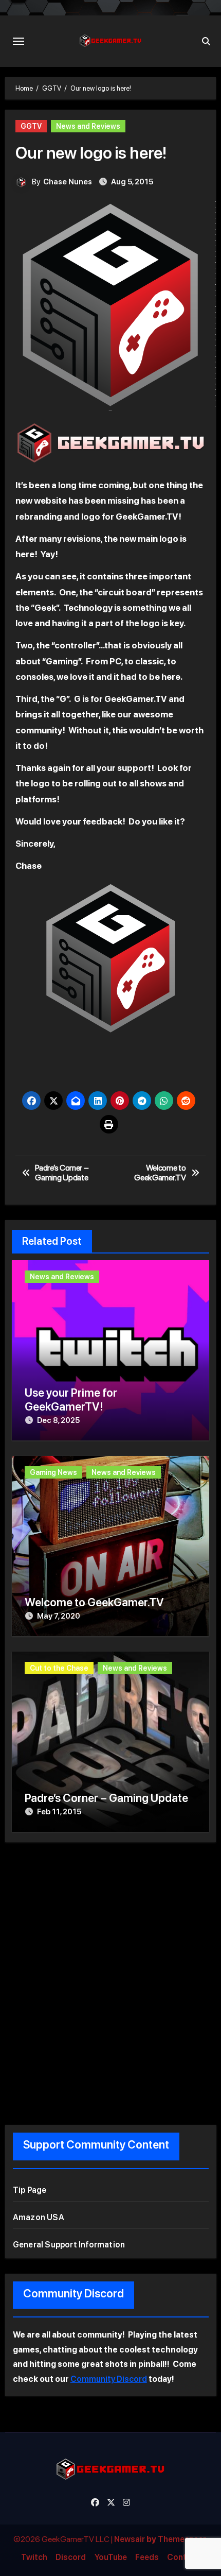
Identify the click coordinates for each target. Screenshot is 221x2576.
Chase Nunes (68, 182)
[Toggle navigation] (19, 41)
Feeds (147, 2557)
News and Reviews (88, 126)
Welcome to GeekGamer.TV (94, 1602)
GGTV (31, 126)
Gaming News (53, 1472)
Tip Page (30, 2190)
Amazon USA (39, 2217)
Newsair (130, 2539)
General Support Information (69, 2245)
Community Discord (109, 2379)
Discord (71, 2557)
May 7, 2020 (59, 1616)
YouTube (111, 2557)
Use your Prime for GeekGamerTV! (71, 1399)
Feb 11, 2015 (59, 1812)
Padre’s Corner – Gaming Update (106, 1798)
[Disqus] (111, 1981)
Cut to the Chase (59, 1668)
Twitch (34, 2557)
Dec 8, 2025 (58, 1420)
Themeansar (182, 2539)
